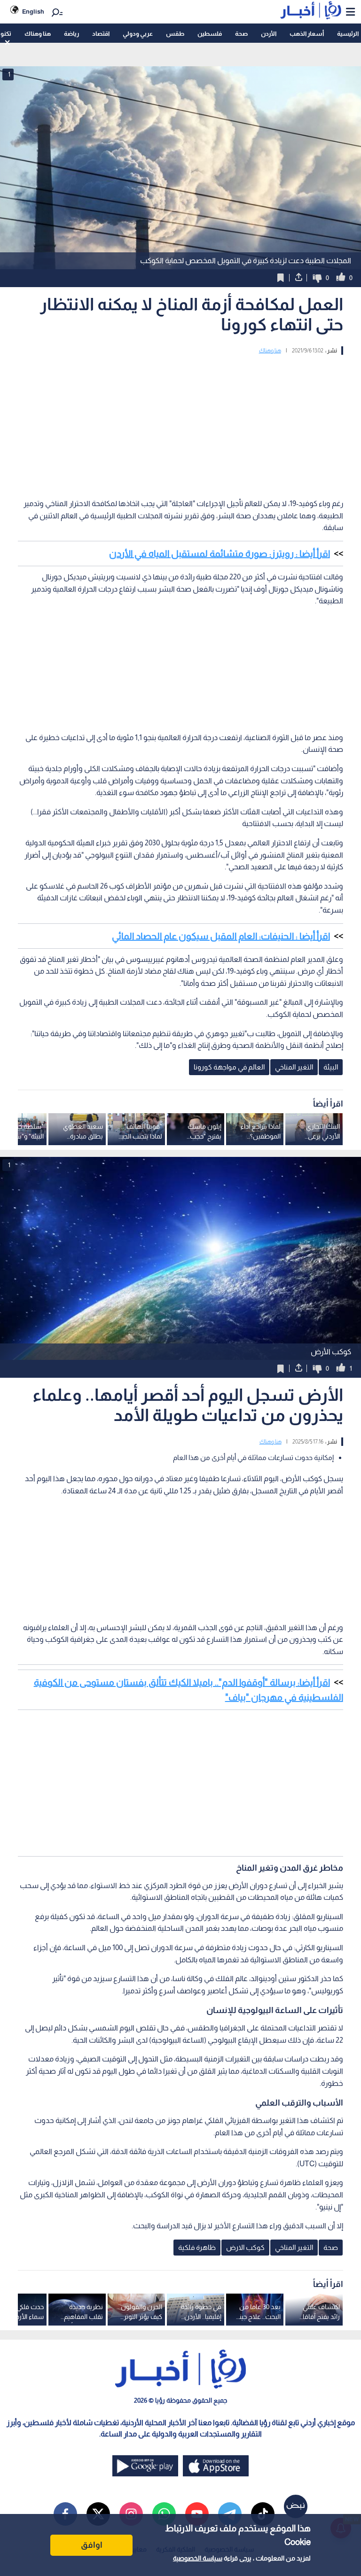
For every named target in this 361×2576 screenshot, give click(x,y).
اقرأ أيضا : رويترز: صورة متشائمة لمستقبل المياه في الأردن (220, 554)
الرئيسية (348, 34)
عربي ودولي (138, 34)
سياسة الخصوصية (198, 2558)
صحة (241, 34)
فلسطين (210, 34)
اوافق (92, 2545)
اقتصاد (101, 34)
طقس (175, 34)
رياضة (71, 34)
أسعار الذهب (307, 34)
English (33, 12)
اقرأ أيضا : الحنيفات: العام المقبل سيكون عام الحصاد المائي (221, 936)
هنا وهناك (38, 34)
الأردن (269, 34)
